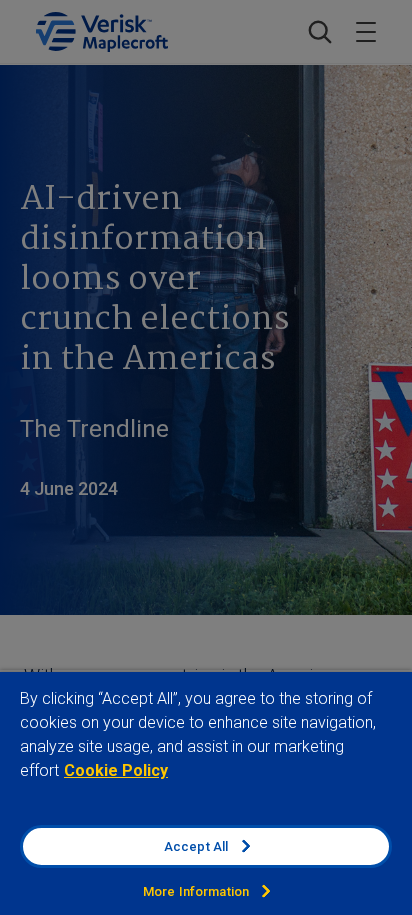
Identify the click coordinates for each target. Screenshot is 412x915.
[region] (206, 792)
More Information (196, 891)
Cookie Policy (116, 770)
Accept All (196, 846)
